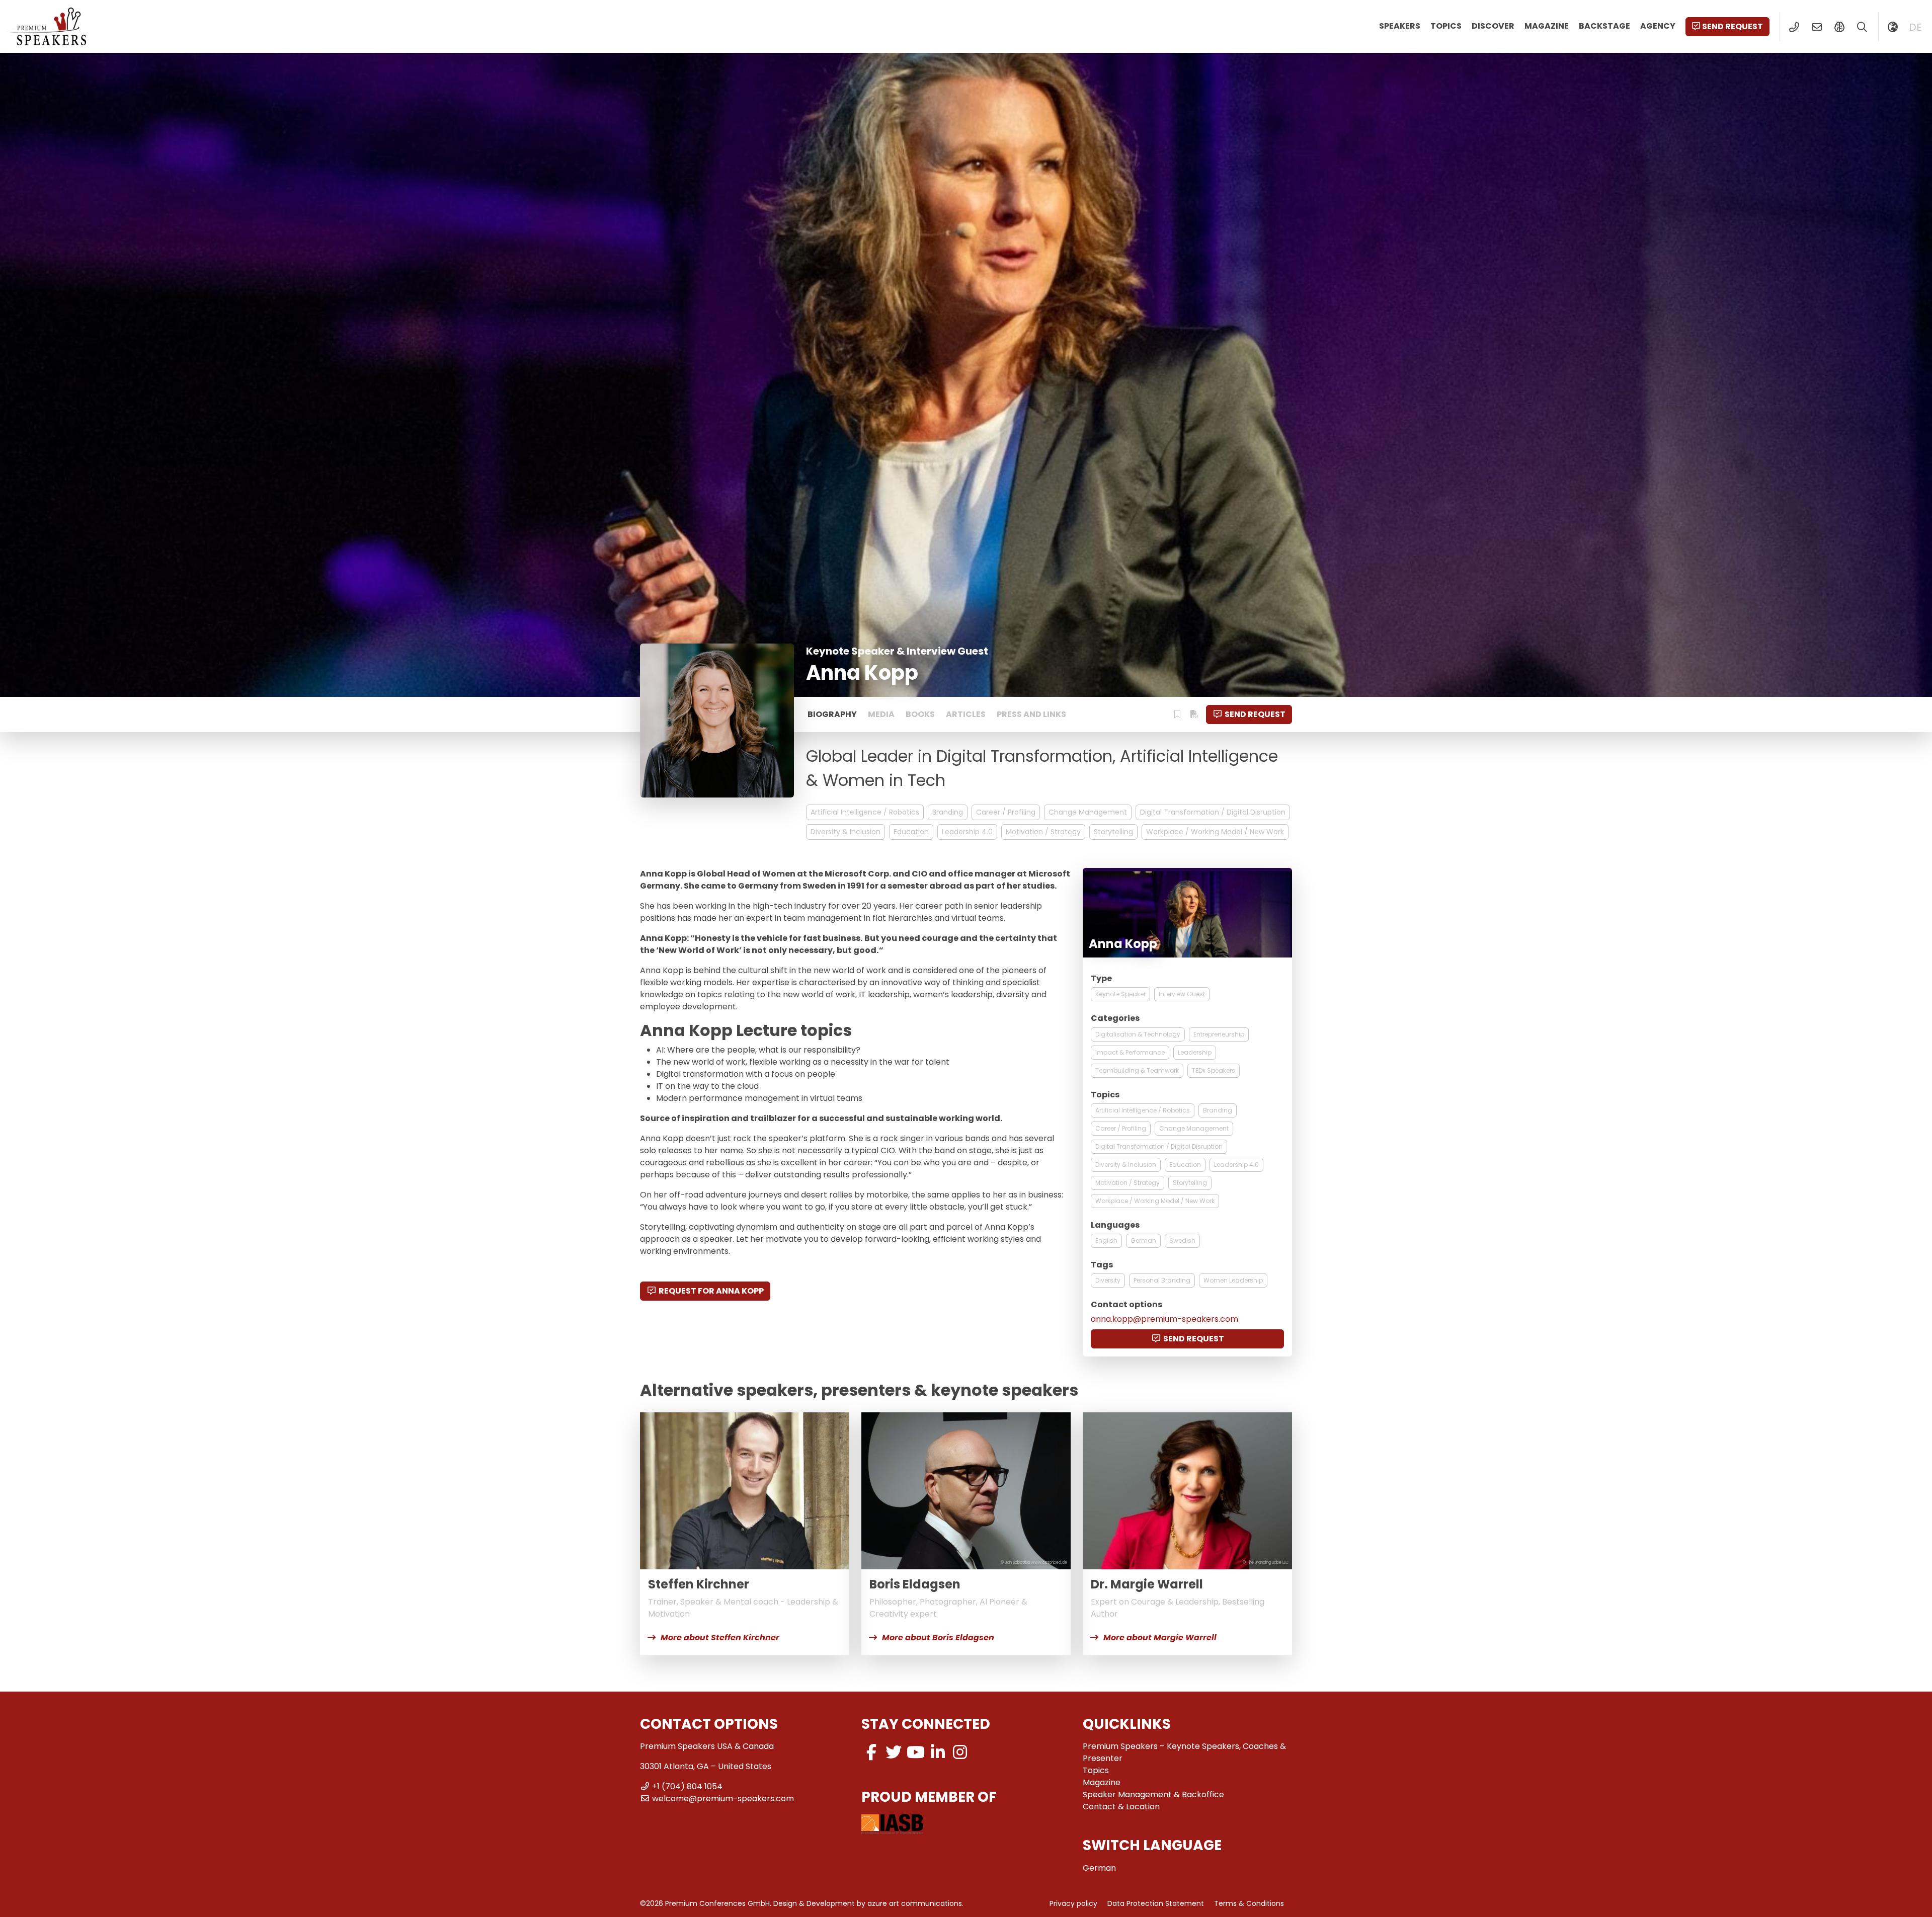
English (1106, 1241)
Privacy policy (1073, 1903)
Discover (1493, 26)
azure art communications (915, 1903)
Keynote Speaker (1120, 994)
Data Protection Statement (1156, 1903)
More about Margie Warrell (1160, 1638)
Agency (1658, 26)
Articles (966, 714)
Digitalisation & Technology (1138, 1034)
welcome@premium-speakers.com (723, 1799)
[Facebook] (871, 1752)
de (1915, 27)
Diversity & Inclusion (846, 832)
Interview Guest (1182, 994)
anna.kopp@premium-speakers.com (1164, 1319)
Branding (948, 812)
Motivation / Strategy (1043, 832)
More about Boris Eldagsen (938, 1638)
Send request (1733, 26)
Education (911, 832)
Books (920, 714)
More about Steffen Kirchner (720, 1638)
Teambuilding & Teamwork (1137, 1070)
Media (881, 714)
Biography (832, 714)
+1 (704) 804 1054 (687, 1786)
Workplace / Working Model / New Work (1215, 832)
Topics (1446, 26)
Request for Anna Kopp (711, 1291)
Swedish (1182, 1241)
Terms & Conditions (1249, 1903)
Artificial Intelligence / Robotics (865, 812)
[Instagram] (960, 1752)
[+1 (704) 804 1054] (1794, 27)
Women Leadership (1233, 1280)
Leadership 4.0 (967, 832)
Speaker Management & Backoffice (1153, 1794)
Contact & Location (1121, 1807)
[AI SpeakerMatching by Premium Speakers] (1839, 27)
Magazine (1547, 26)
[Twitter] (894, 1752)
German (1143, 1241)
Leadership (1195, 1052)
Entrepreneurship (1219, 1034)
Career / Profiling (1006, 812)
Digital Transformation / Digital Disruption (1213, 812)
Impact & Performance (1130, 1052)
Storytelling (1113, 832)
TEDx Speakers (1214, 1070)
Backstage (1604, 26)
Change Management (1088, 812)
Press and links (1031, 714)
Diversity (1108, 1280)
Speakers (1400, 26)
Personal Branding (1162, 1280)
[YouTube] (916, 1752)
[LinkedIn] (938, 1752)
